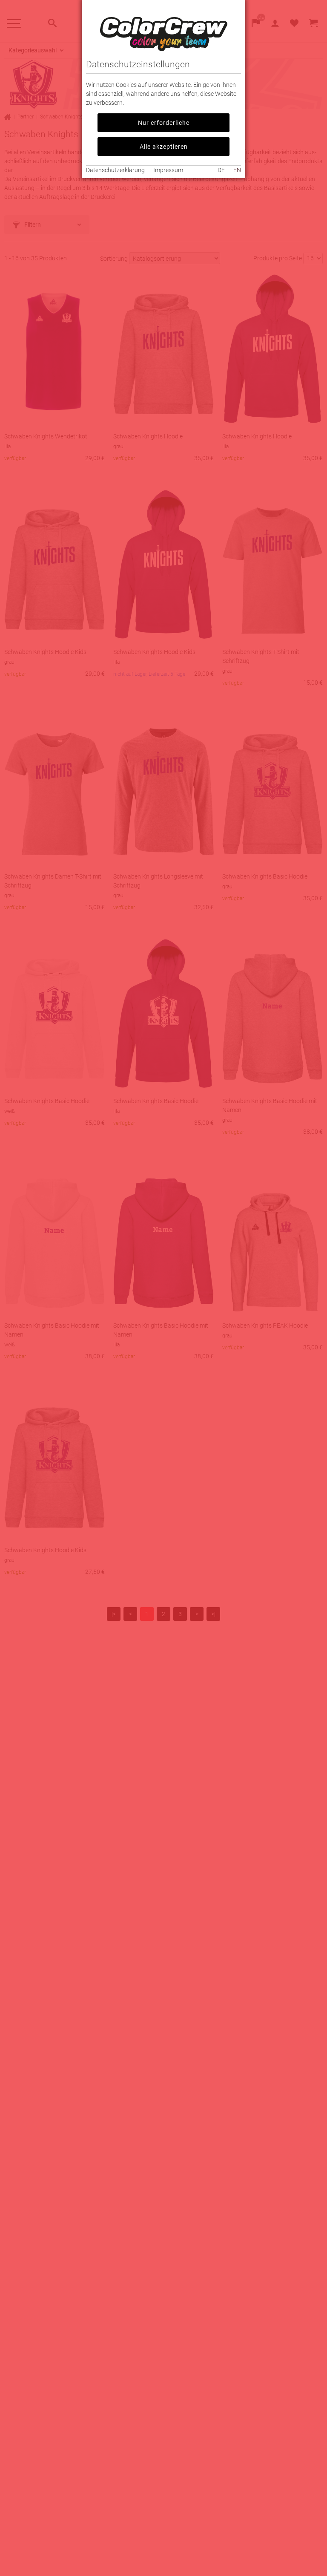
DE (221, 170)
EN (237, 170)
